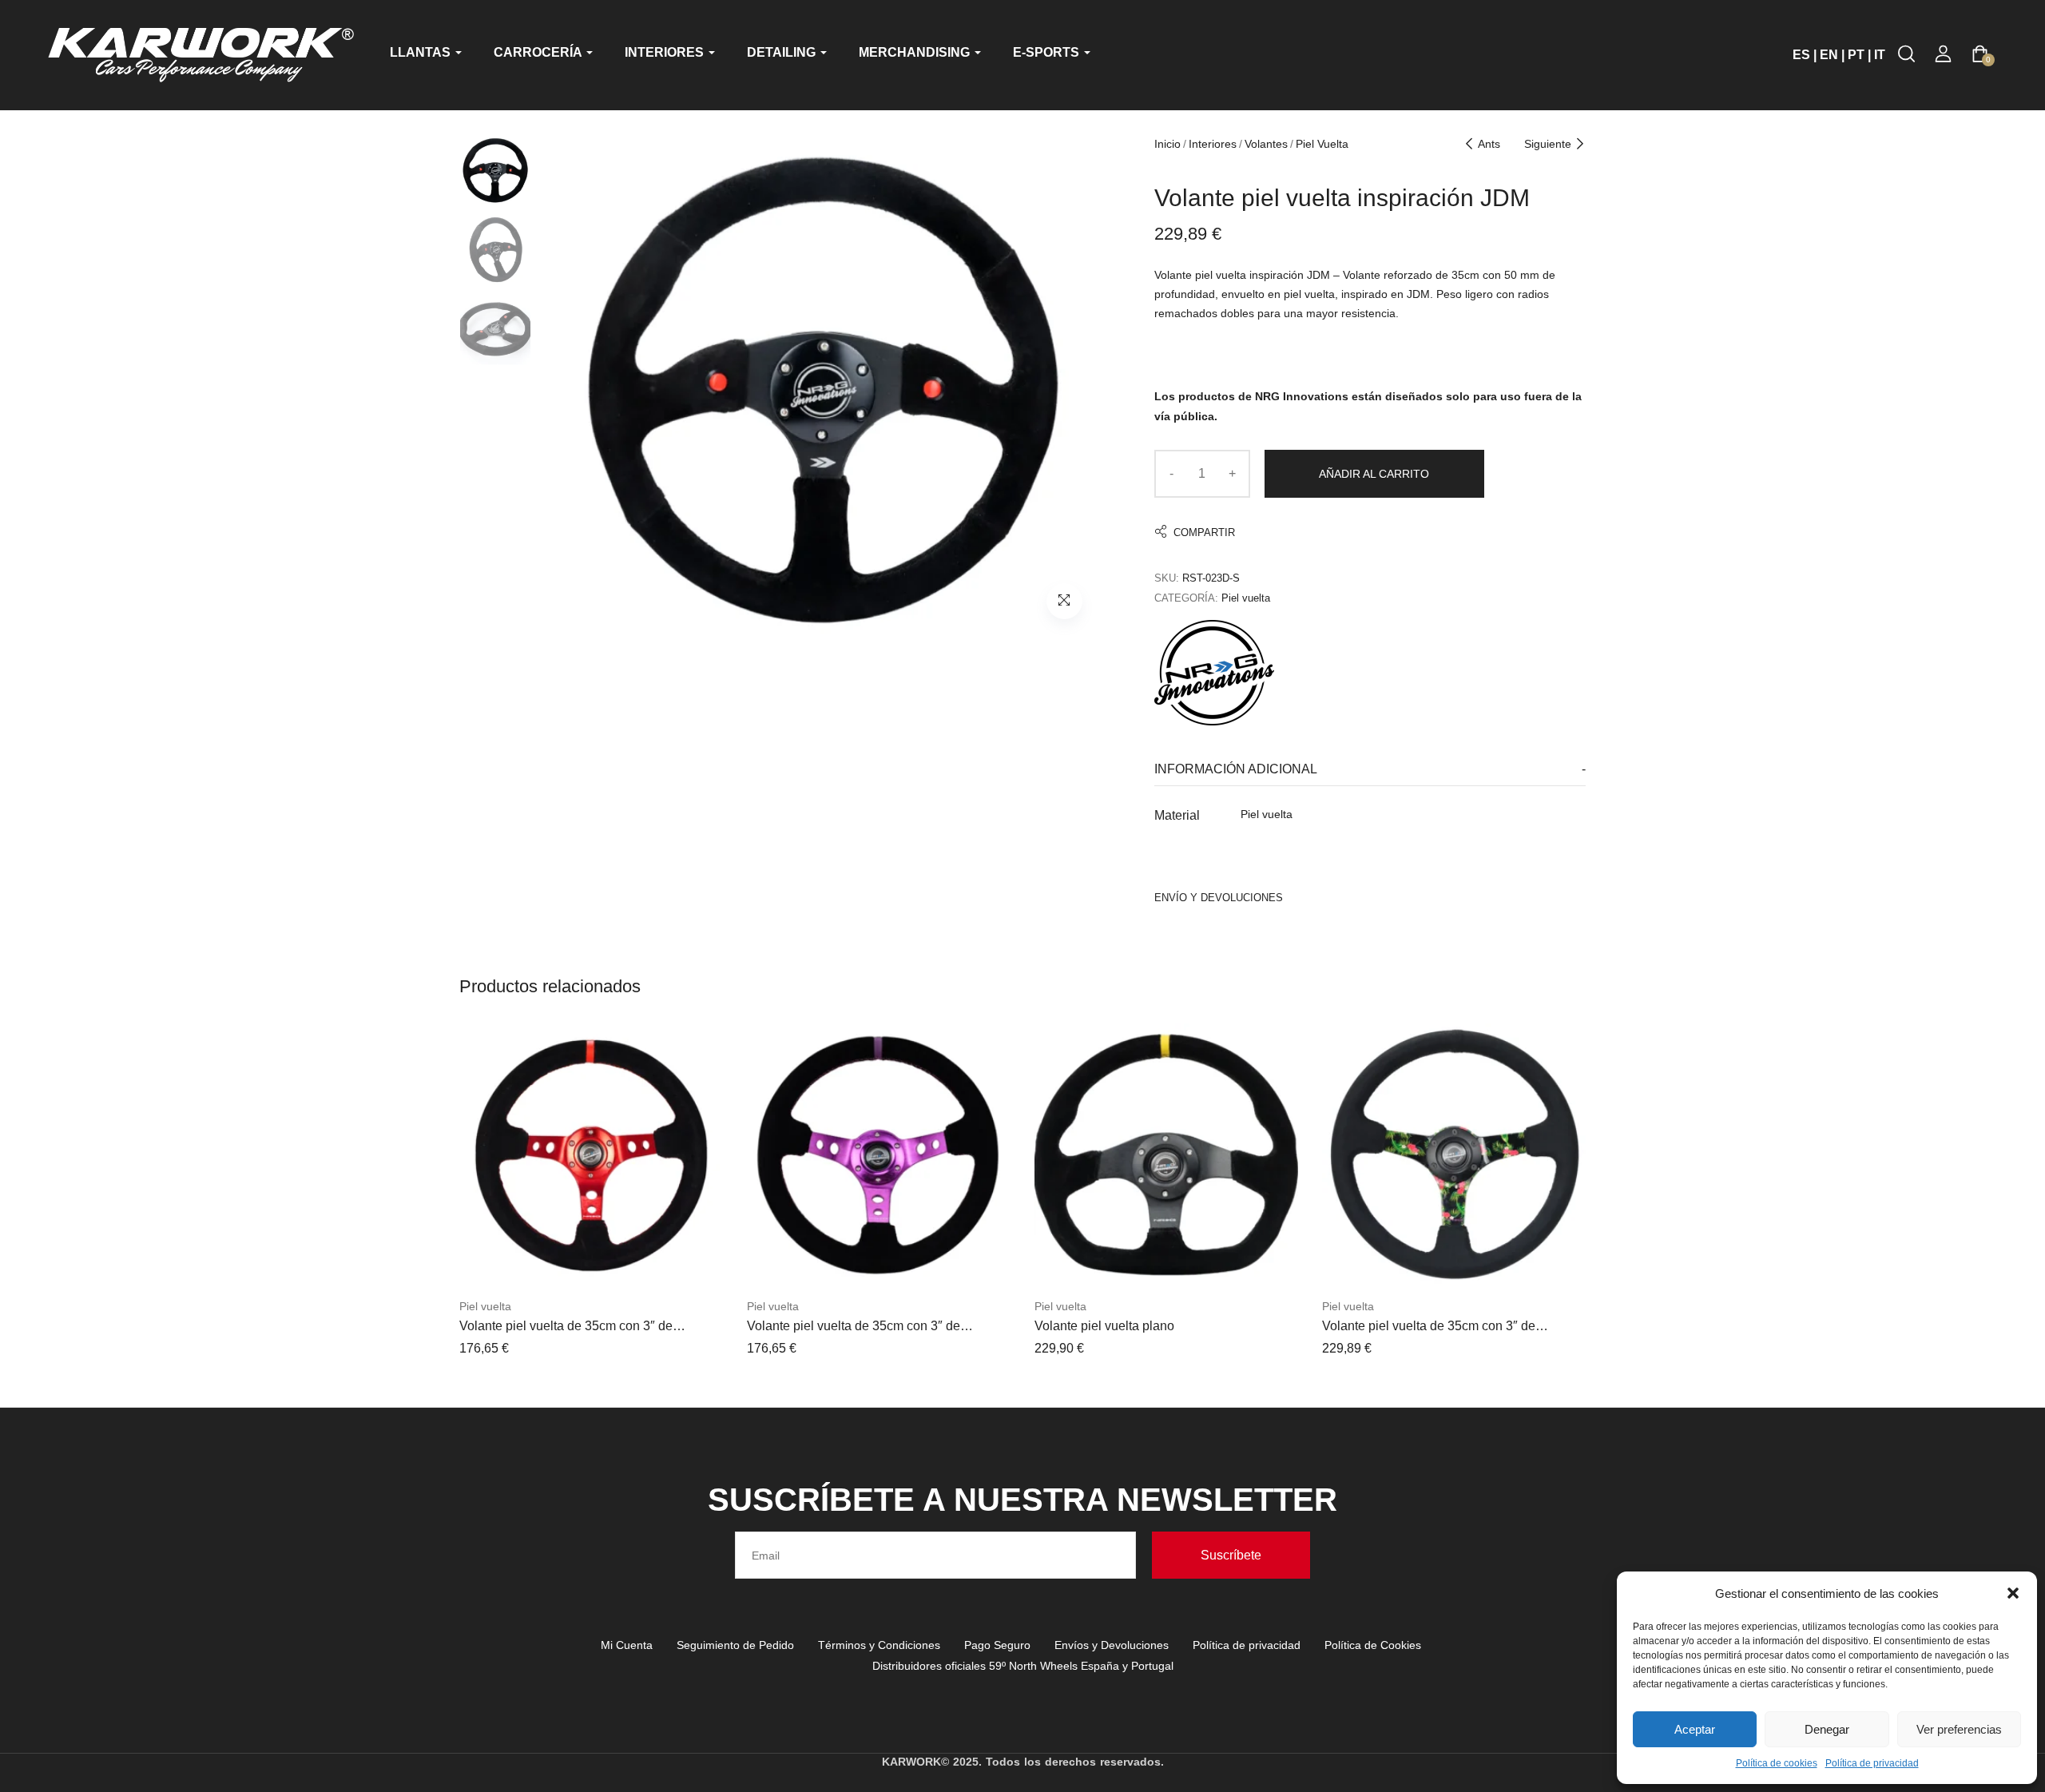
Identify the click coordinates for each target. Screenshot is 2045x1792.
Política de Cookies (1373, 1645)
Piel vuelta (1322, 144)
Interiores (1213, 144)
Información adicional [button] (1236, 769)
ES (1801, 55)
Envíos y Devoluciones (1112, 1645)
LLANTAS (422, 52)
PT (1856, 55)
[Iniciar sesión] (1943, 54)
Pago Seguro (997, 1645)
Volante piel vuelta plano (1104, 1326)
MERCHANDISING (916, 52)
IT (1880, 55)
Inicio (1167, 144)
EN (1829, 55)
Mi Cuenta (627, 1645)
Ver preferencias (1959, 1729)
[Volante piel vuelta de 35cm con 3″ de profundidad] (591, 1155)
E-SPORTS (1048, 52)
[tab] (1370, 770)
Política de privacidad (1872, 1763)
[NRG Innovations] (1214, 673)
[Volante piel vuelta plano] (1166, 1155)
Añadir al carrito (1374, 474)
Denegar (1827, 1729)
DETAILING (783, 52)
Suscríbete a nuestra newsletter (1022, 1500)
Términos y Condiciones (879, 1645)
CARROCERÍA (539, 52)
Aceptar (1695, 1729)
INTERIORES (666, 52)
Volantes (1266, 144)
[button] (2013, 1593)
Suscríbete (1231, 1555)
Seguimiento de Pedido (735, 1645)
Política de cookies (1777, 1763)
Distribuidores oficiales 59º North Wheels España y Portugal (1023, 1666)
